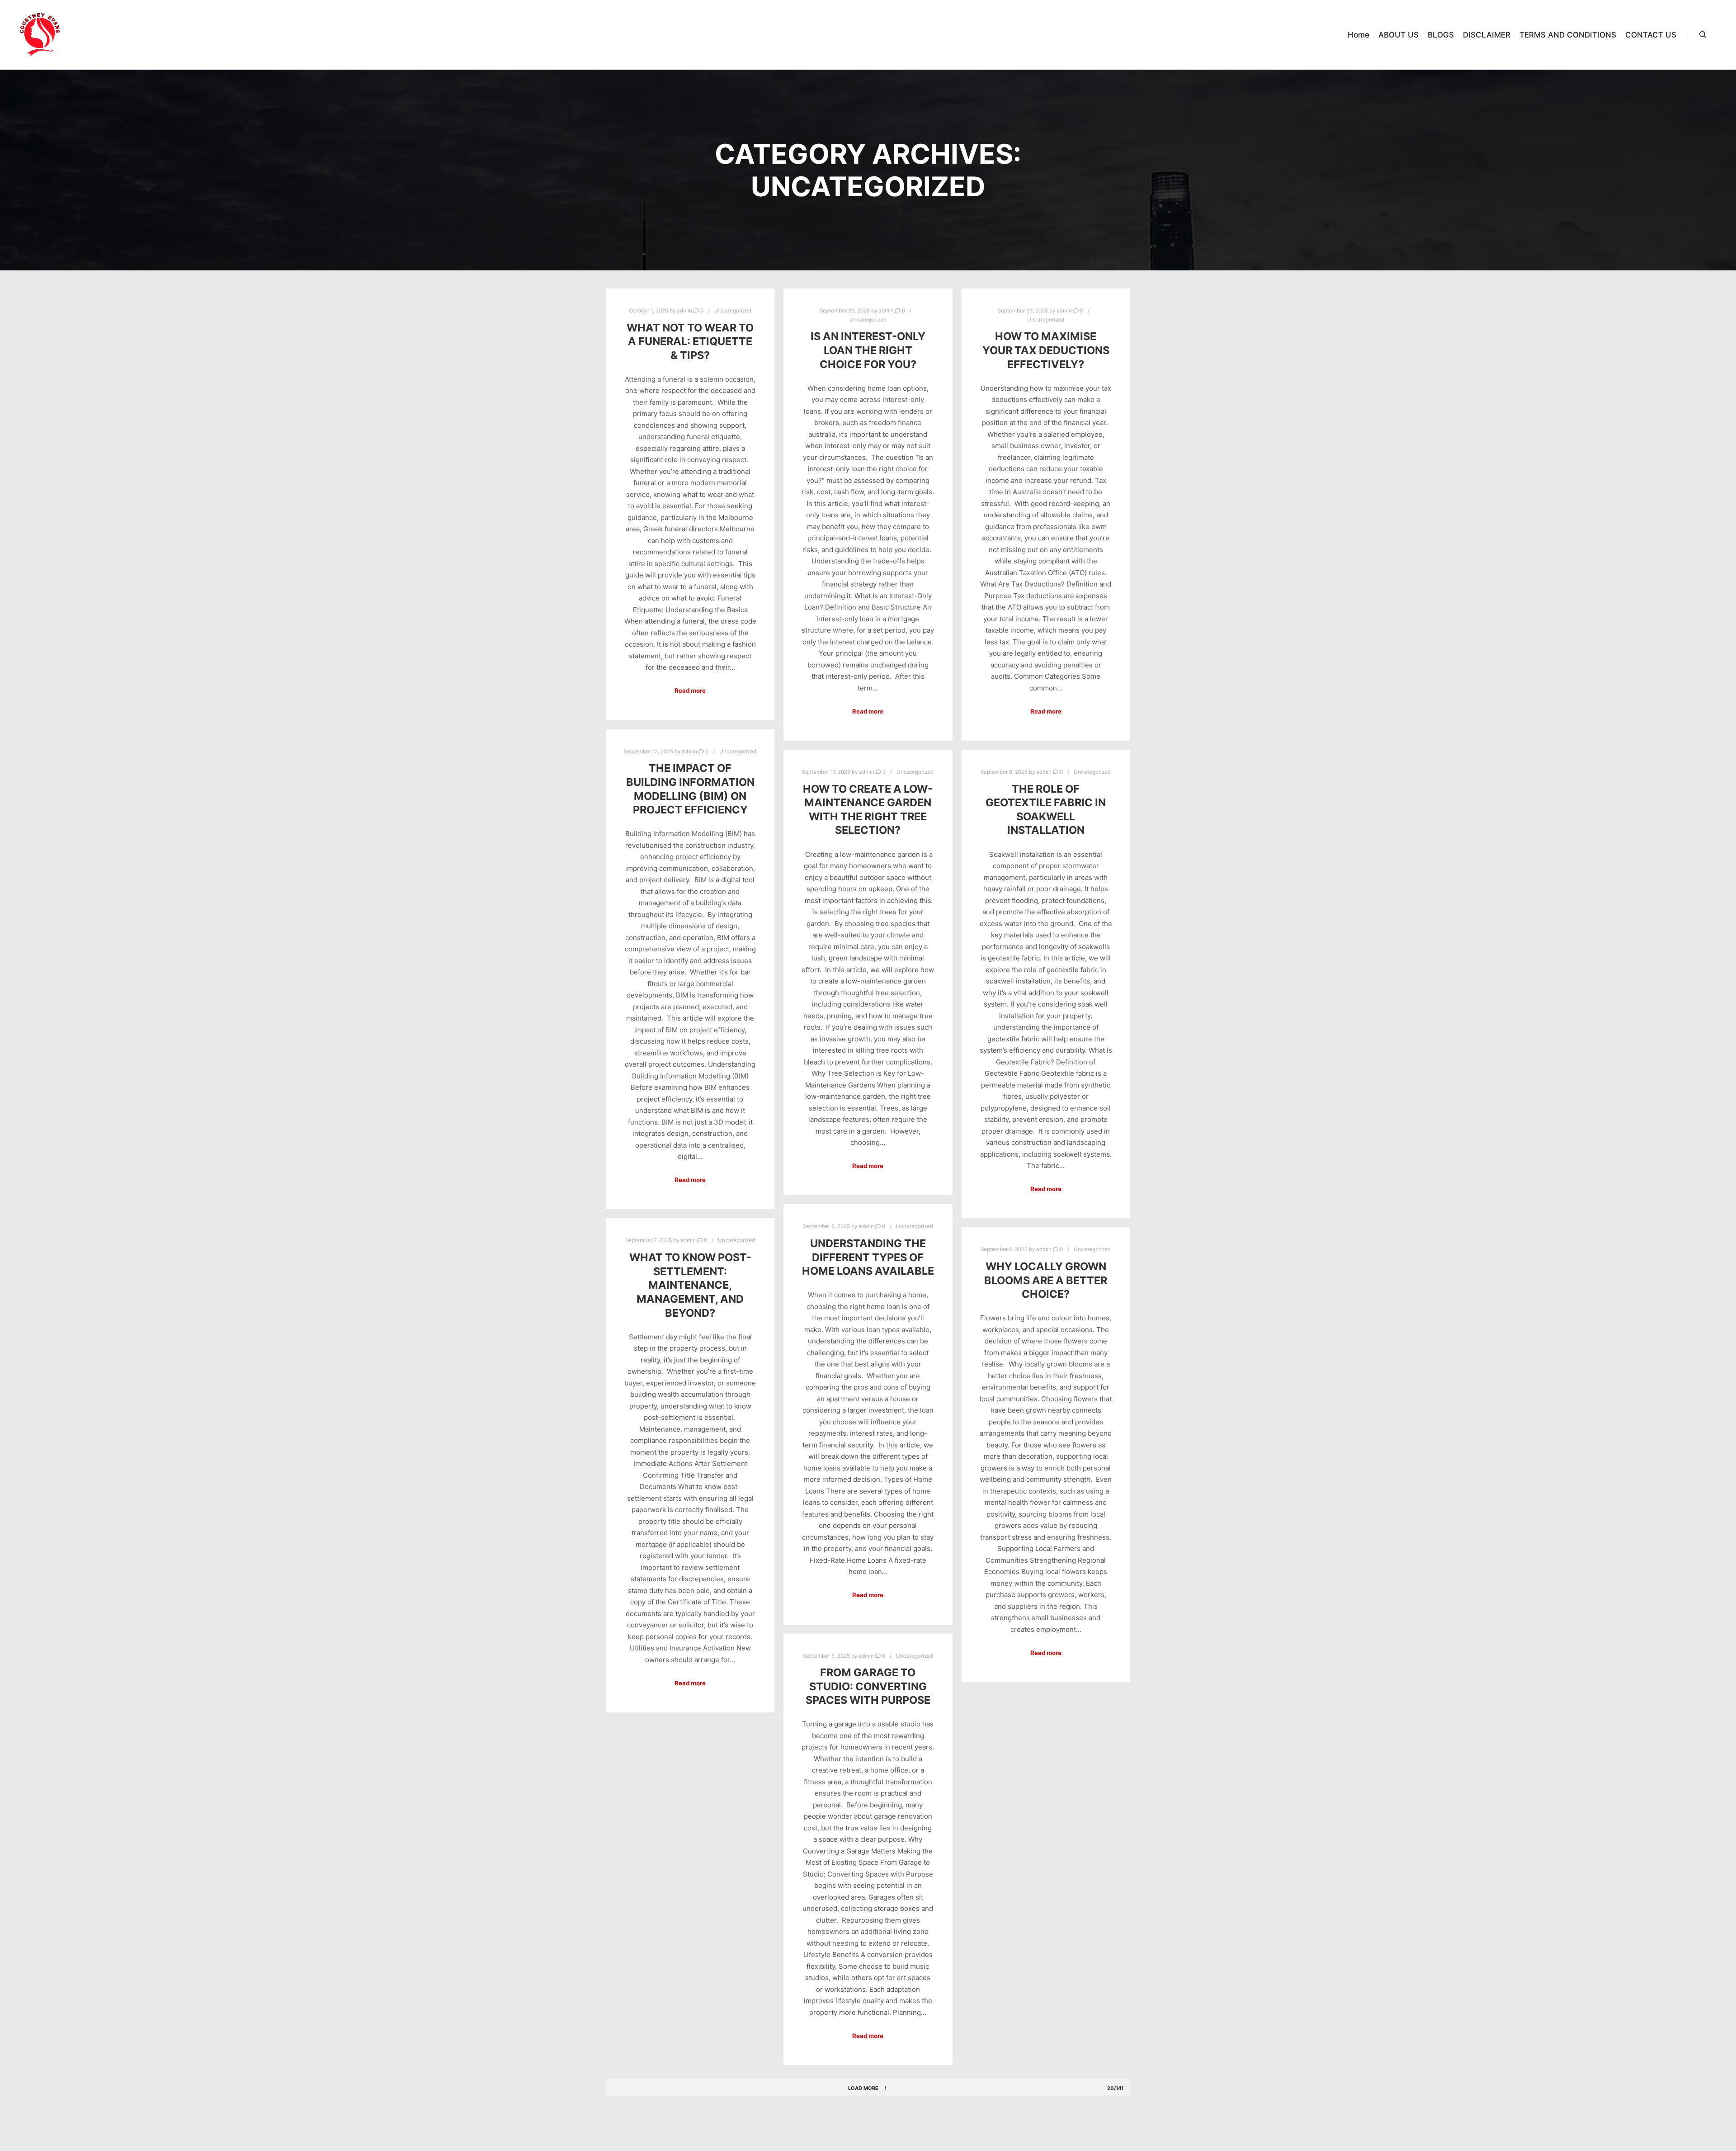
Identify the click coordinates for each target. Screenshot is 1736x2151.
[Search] (1703, 35)
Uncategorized (733, 311)
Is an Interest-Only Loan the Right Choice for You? (868, 350)
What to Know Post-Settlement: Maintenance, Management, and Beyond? (690, 1285)
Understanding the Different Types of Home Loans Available (868, 1257)
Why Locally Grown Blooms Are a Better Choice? (1046, 1280)
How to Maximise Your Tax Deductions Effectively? (1046, 350)
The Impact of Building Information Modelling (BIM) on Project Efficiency (690, 789)
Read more (690, 690)
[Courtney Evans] (40, 35)
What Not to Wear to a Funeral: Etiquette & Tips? (690, 341)
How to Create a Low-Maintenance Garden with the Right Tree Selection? (868, 810)
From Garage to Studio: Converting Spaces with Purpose (868, 1686)
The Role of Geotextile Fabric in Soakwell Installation (1046, 810)
